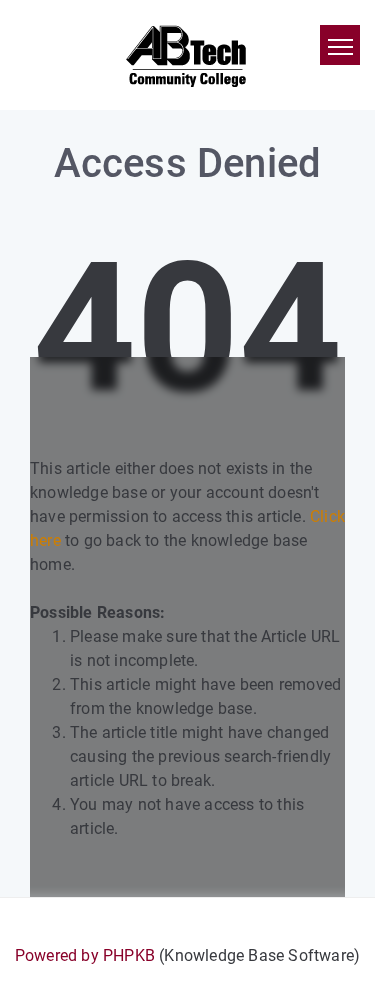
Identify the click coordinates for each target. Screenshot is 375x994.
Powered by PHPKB (85, 955)
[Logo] (187, 55)
